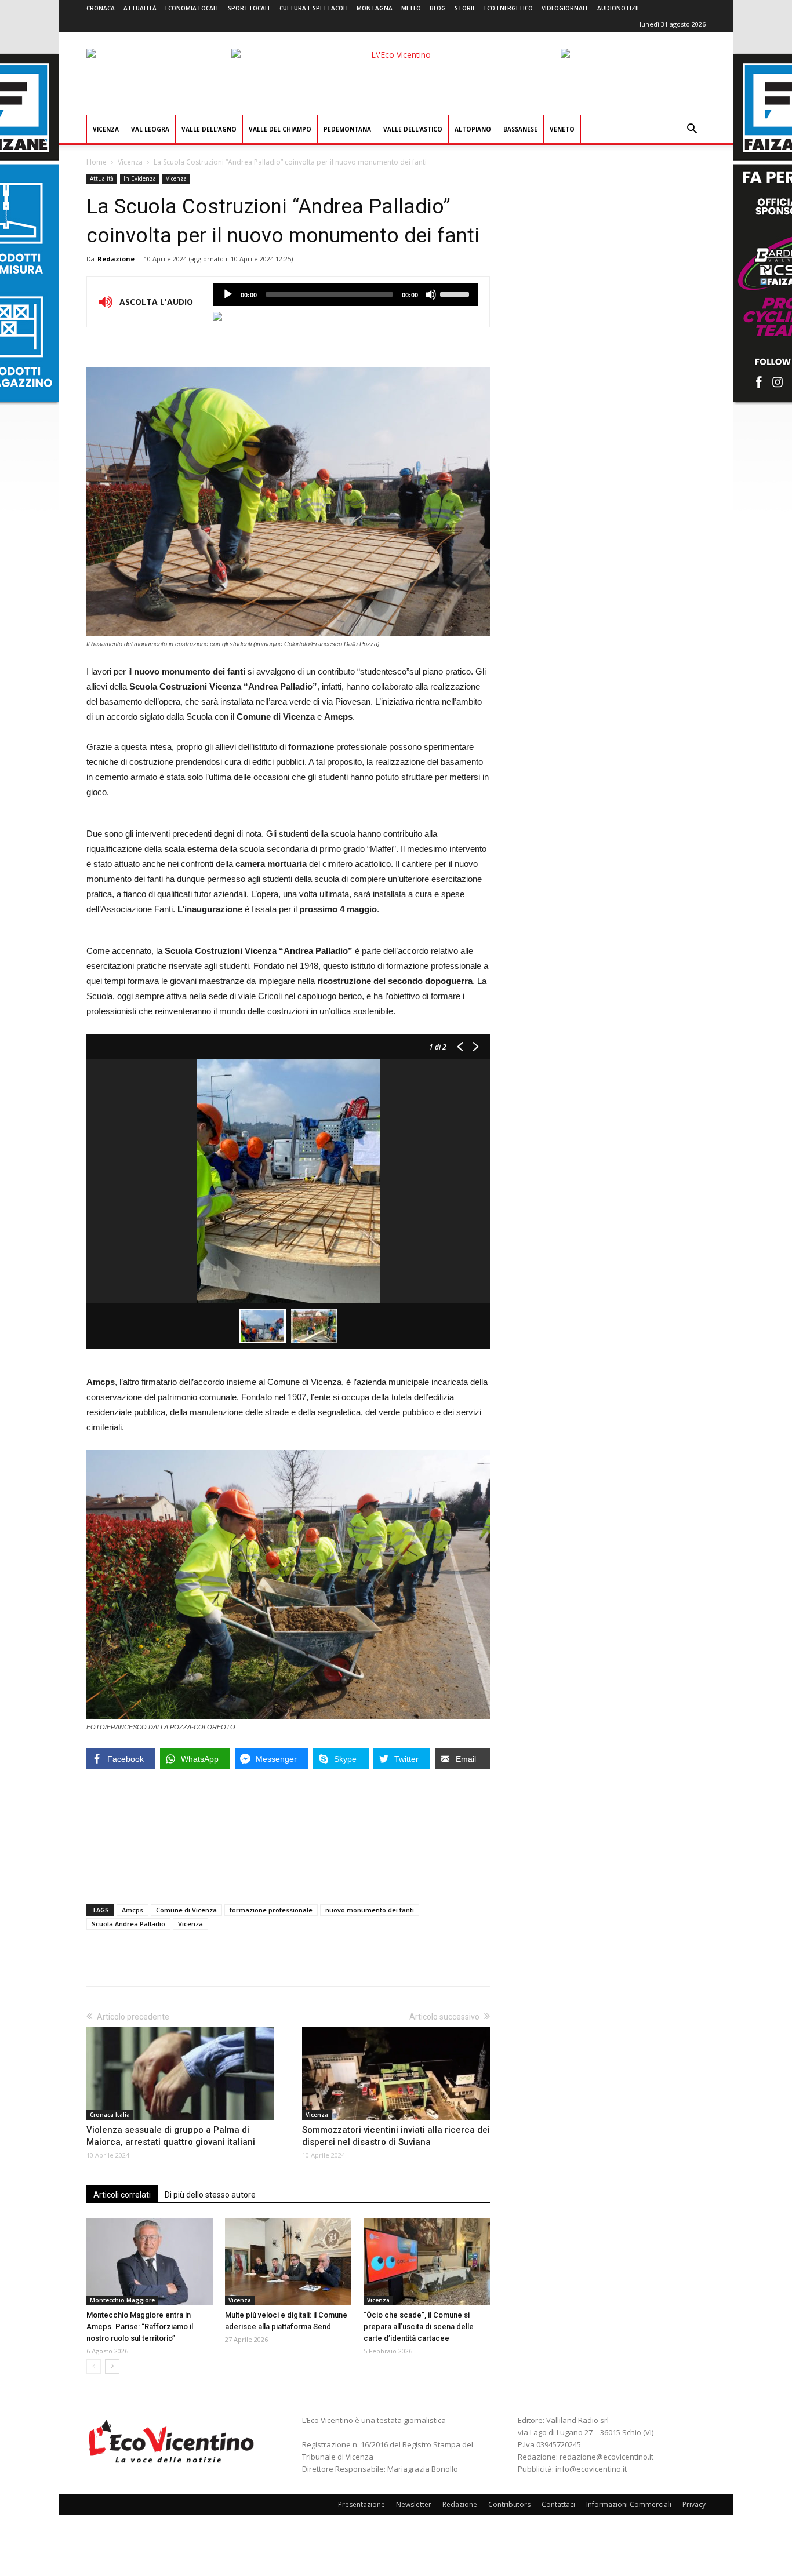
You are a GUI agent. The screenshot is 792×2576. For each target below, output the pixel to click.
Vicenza (106, 129)
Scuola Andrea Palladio (128, 1924)
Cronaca (101, 8)
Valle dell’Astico (413, 129)
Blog (438, 8)
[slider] (456, 293)
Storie (465, 8)
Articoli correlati (122, 2195)
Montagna (375, 8)
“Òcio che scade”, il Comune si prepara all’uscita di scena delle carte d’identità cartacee (419, 2327)
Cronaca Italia (110, 2115)
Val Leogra (150, 129)
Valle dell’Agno (209, 129)
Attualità (140, 8)
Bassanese (520, 129)
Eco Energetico (508, 8)
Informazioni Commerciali (629, 2504)
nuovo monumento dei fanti (370, 1910)
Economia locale (192, 8)
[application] (346, 294)
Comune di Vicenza (186, 1910)
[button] (692, 130)
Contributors (509, 2504)
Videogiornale (565, 8)
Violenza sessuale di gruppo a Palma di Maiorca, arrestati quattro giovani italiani (171, 2136)
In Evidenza (140, 178)
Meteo (411, 8)
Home (97, 162)
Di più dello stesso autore (210, 2195)
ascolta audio (228, 294)
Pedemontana (347, 129)
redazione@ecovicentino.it (606, 2457)
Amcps (132, 1910)
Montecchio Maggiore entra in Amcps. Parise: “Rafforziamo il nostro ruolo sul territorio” (140, 2327)
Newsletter (414, 2504)
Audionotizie (619, 8)
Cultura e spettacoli (314, 8)
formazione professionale (271, 1910)
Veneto (562, 129)
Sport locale (249, 8)
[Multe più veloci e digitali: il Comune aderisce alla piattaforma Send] (288, 2262)
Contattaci (558, 2504)
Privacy (694, 2504)
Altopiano (473, 129)
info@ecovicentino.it (591, 2469)
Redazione (116, 259)
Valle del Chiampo (280, 129)
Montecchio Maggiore (122, 2300)
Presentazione (362, 2504)
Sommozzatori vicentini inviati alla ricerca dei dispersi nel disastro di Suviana (396, 2136)
